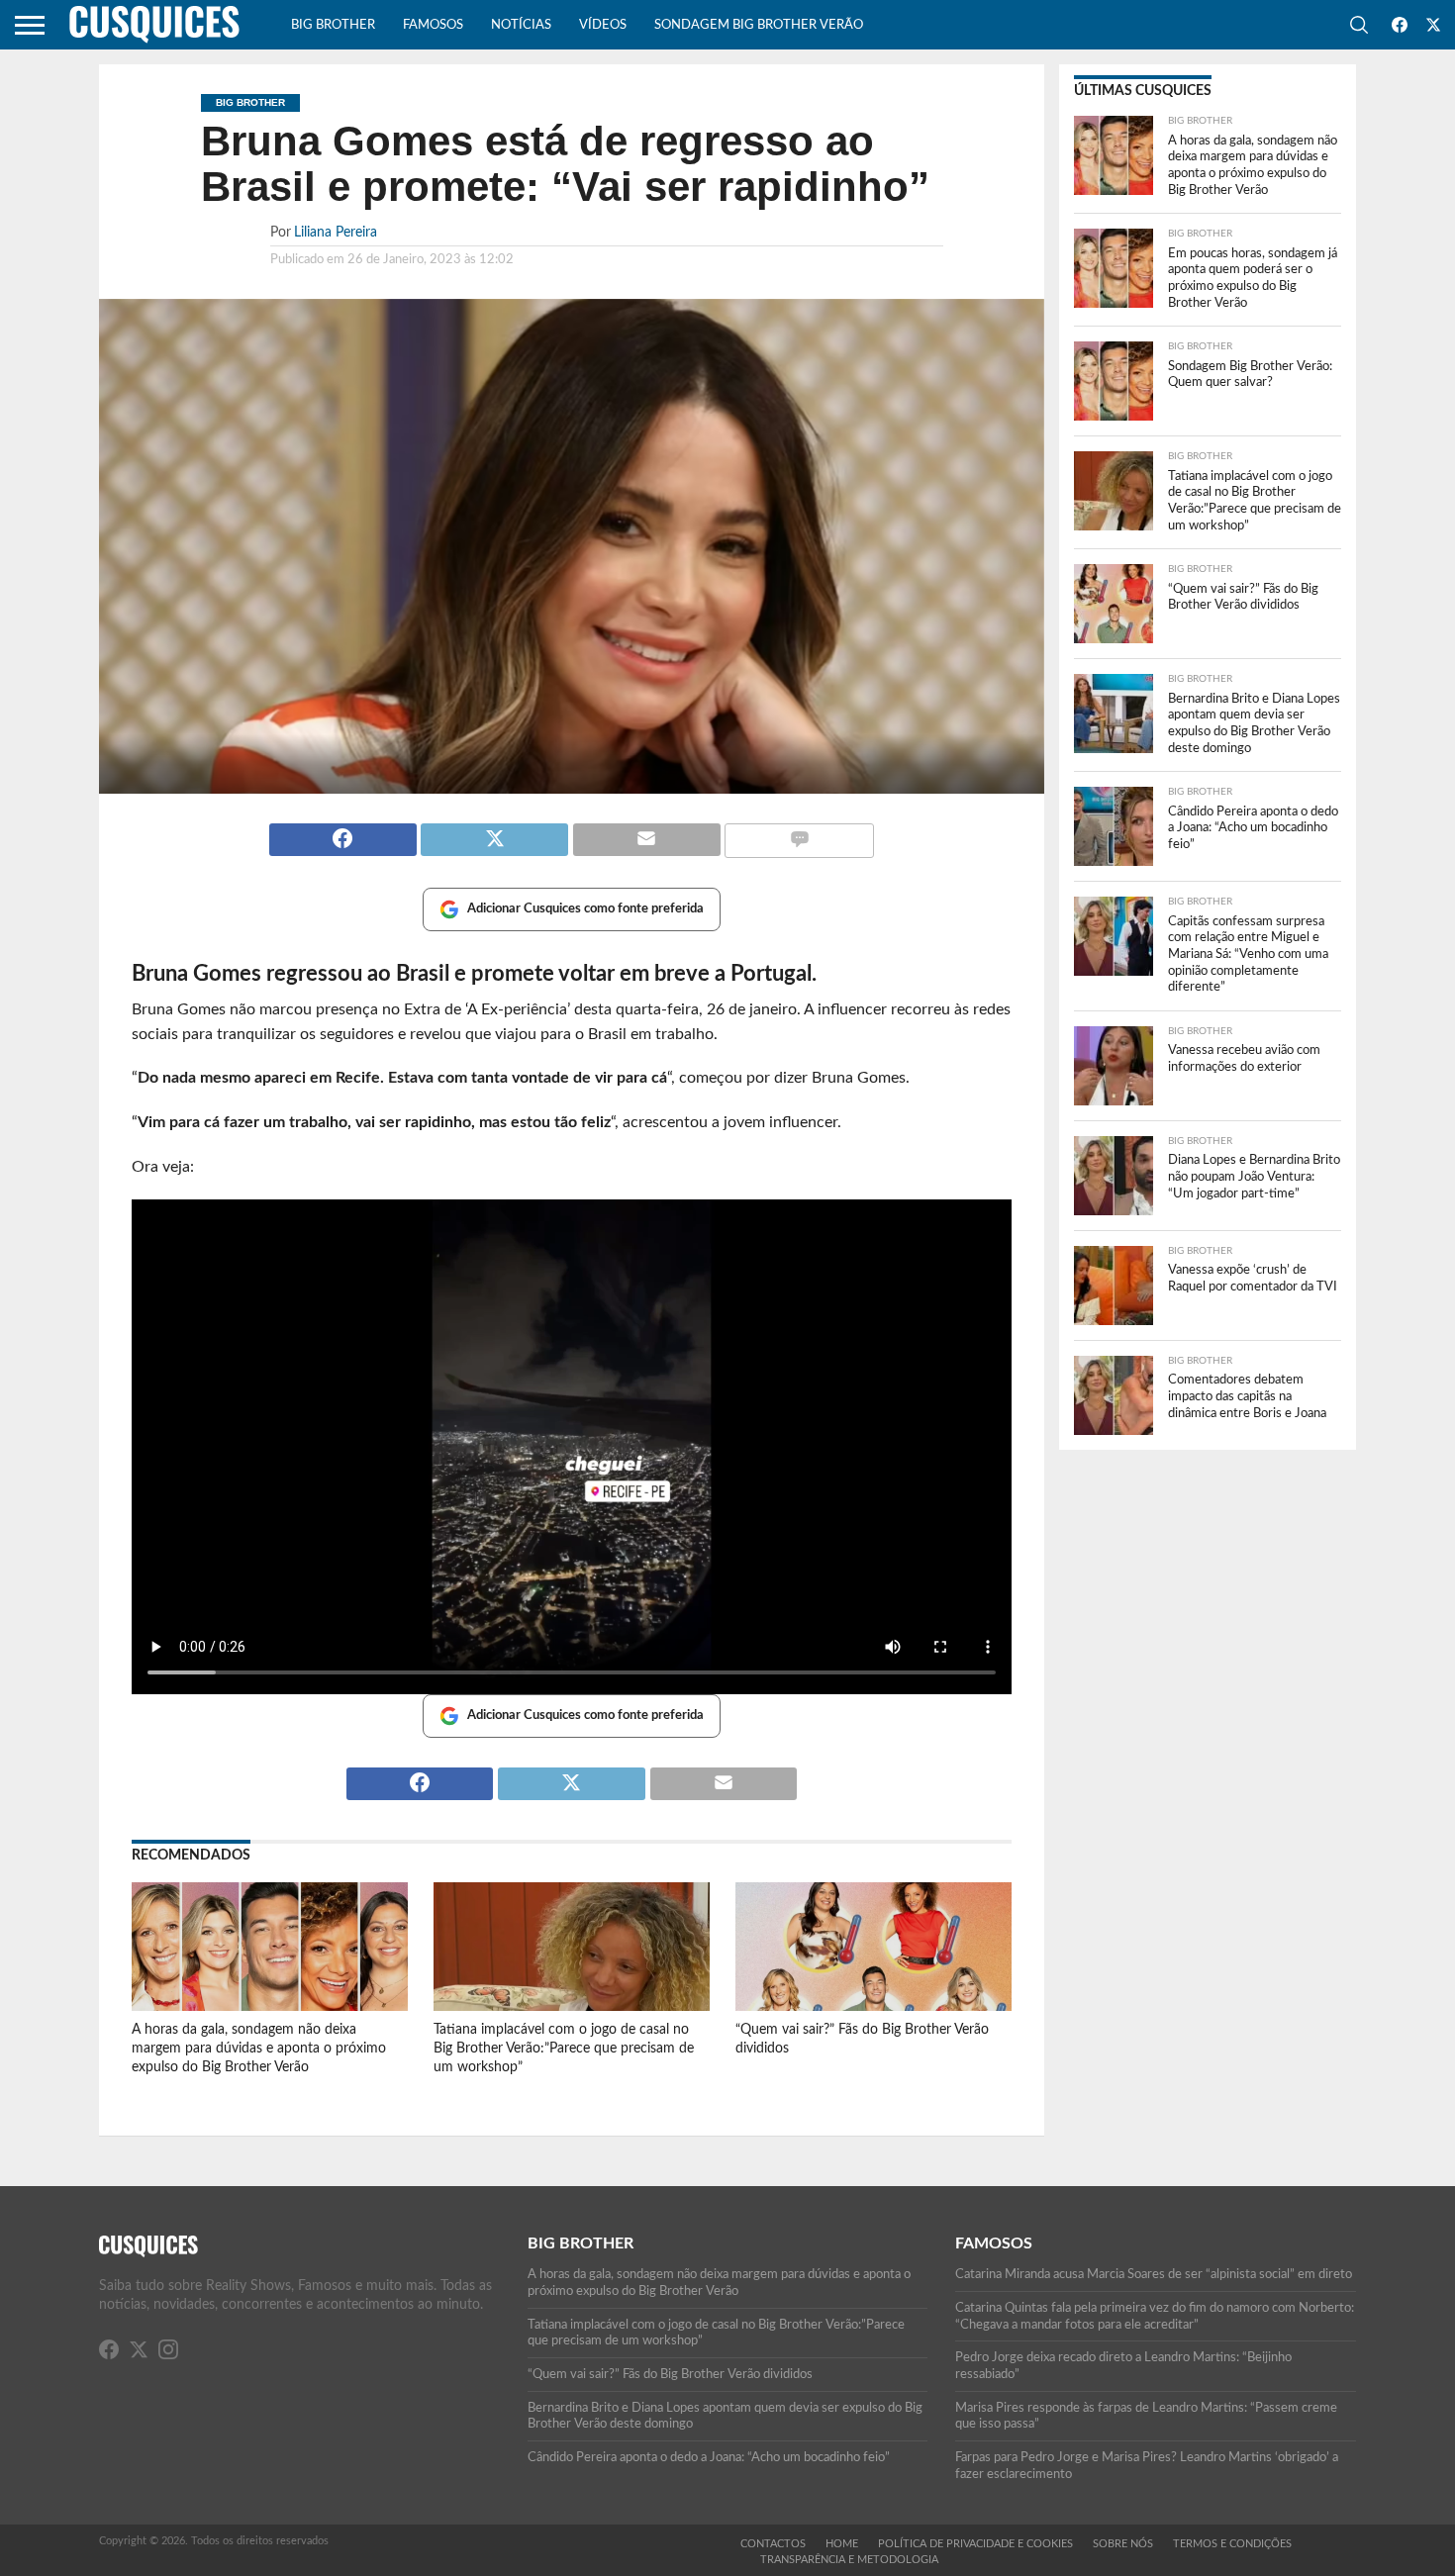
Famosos (433, 25)
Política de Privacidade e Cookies (975, 2544)
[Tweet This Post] (495, 831)
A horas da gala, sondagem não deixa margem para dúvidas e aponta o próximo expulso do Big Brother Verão (259, 2048)
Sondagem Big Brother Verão (759, 25)
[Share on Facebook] (343, 831)
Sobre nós (1123, 2544)
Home (842, 2544)
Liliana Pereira (336, 232)
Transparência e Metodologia (849, 2560)
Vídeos (603, 25)
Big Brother (333, 25)
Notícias (521, 25)
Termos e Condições (1232, 2544)
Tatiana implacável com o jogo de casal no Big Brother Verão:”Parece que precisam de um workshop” (564, 2048)
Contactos (773, 2544)
